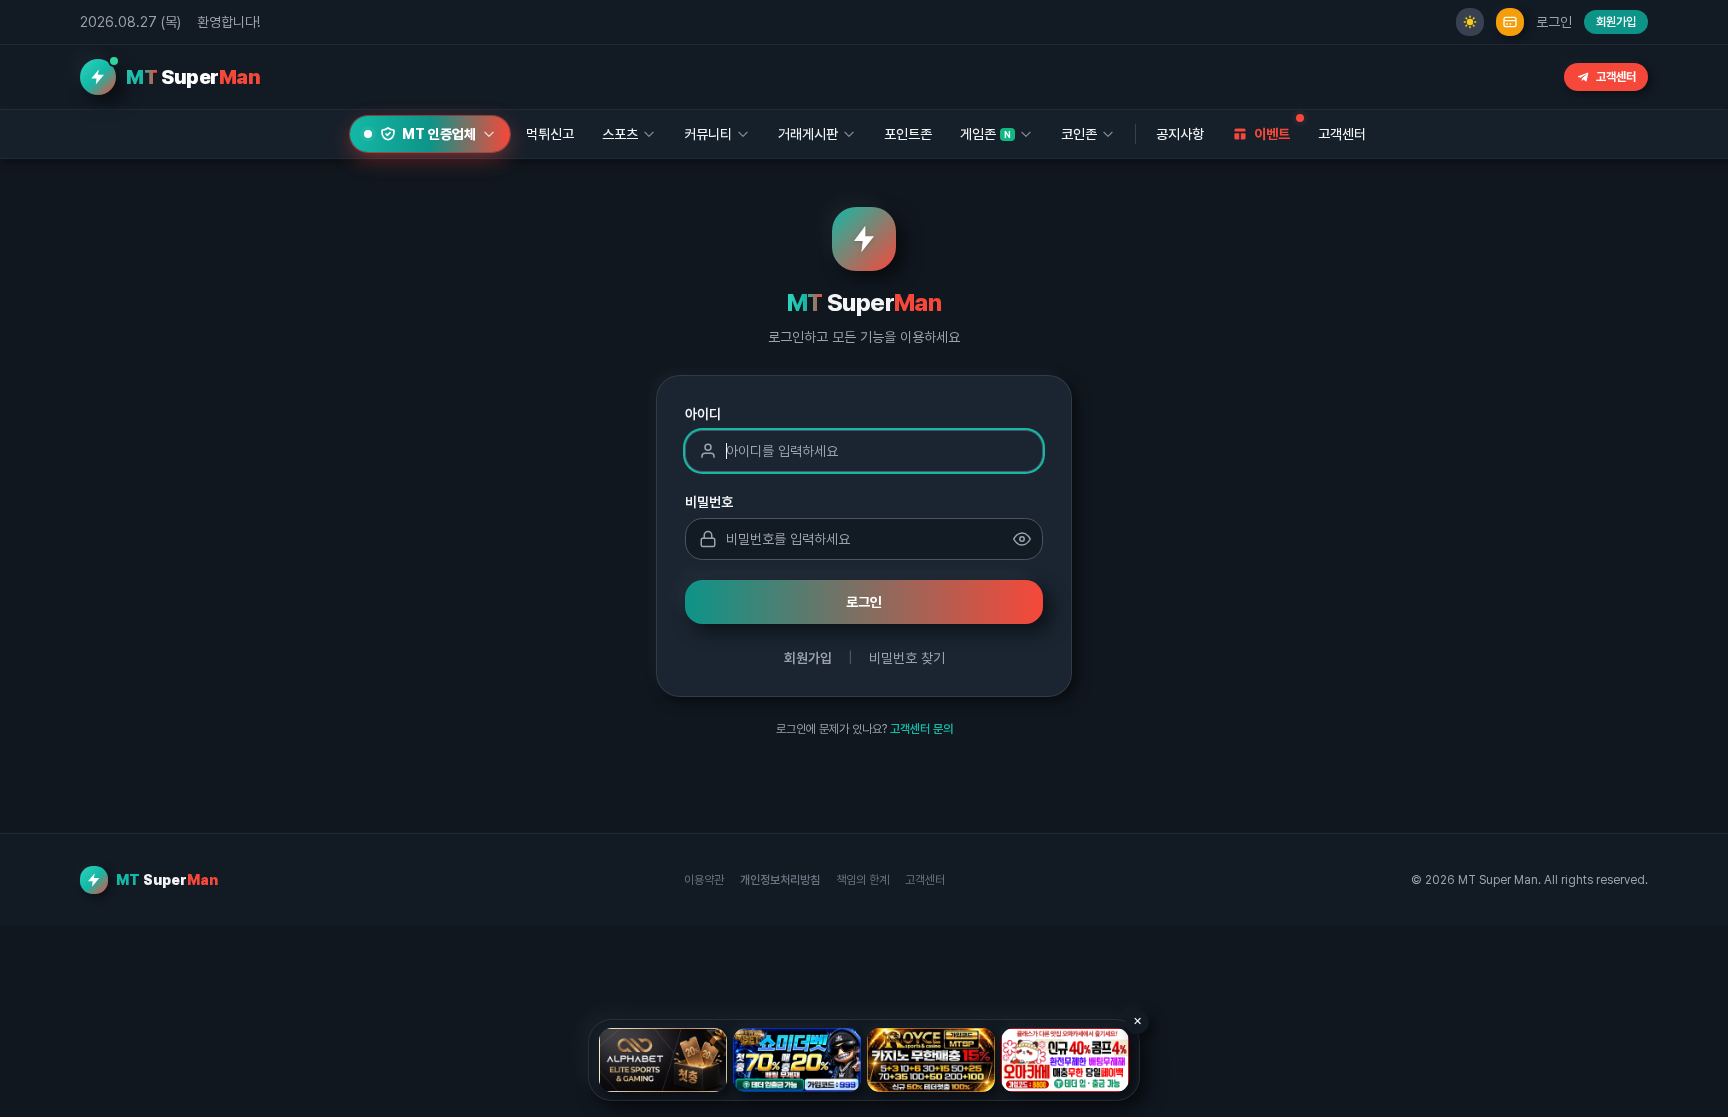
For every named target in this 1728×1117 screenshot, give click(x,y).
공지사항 (1180, 134)
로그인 (1554, 22)
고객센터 (1616, 77)
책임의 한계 (862, 880)
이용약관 (704, 880)
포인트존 (908, 134)
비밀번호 (709, 502)
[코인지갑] (1510, 22)
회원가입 (1616, 22)
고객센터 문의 (921, 729)
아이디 (703, 414)
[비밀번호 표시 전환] (1022, 539)
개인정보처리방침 (780, 880)
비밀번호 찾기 (907, 658)
